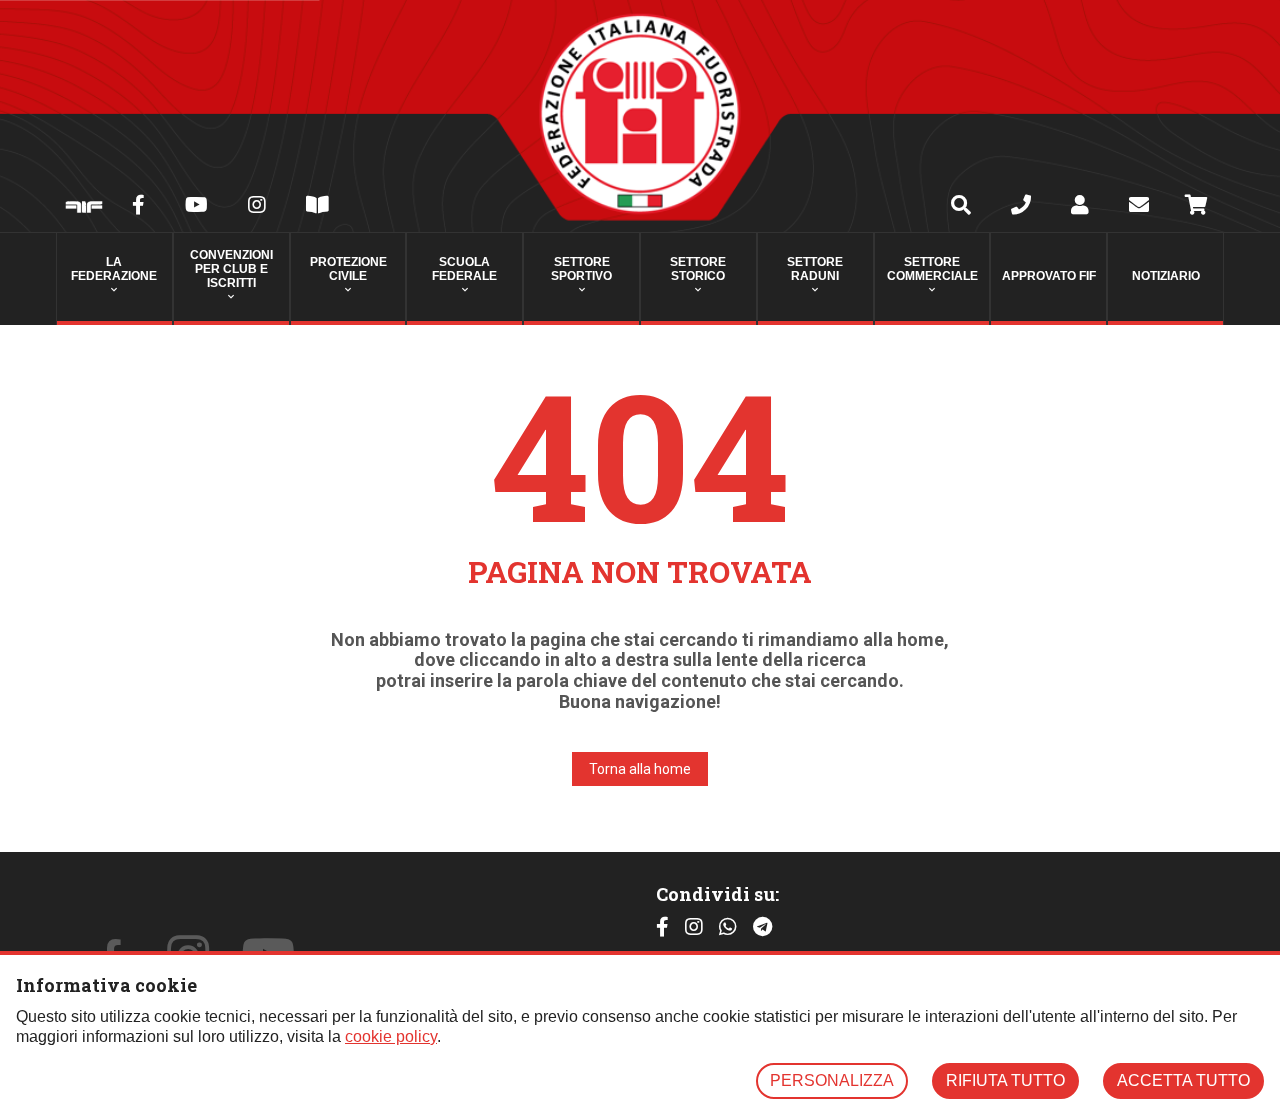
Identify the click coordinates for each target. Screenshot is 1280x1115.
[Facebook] (138, 207)
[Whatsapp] (728, 927)
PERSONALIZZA (832, 1080)
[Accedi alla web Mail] (1139, 207)
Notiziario (1166, 276)
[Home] (640, 116)
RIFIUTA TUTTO (1005, 1080)
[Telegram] (762, 927)
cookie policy (391, 1036)
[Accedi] (1080, 207)
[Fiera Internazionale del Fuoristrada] (84, 208)
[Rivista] (317, 207)
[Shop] (1196, 208)
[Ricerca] (961, 207)
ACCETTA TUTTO (1183, 1080)
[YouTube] (196, 207)
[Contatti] (1021, 207)
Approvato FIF (1049, 276)
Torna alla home (640, 769)
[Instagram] (257, 207)
